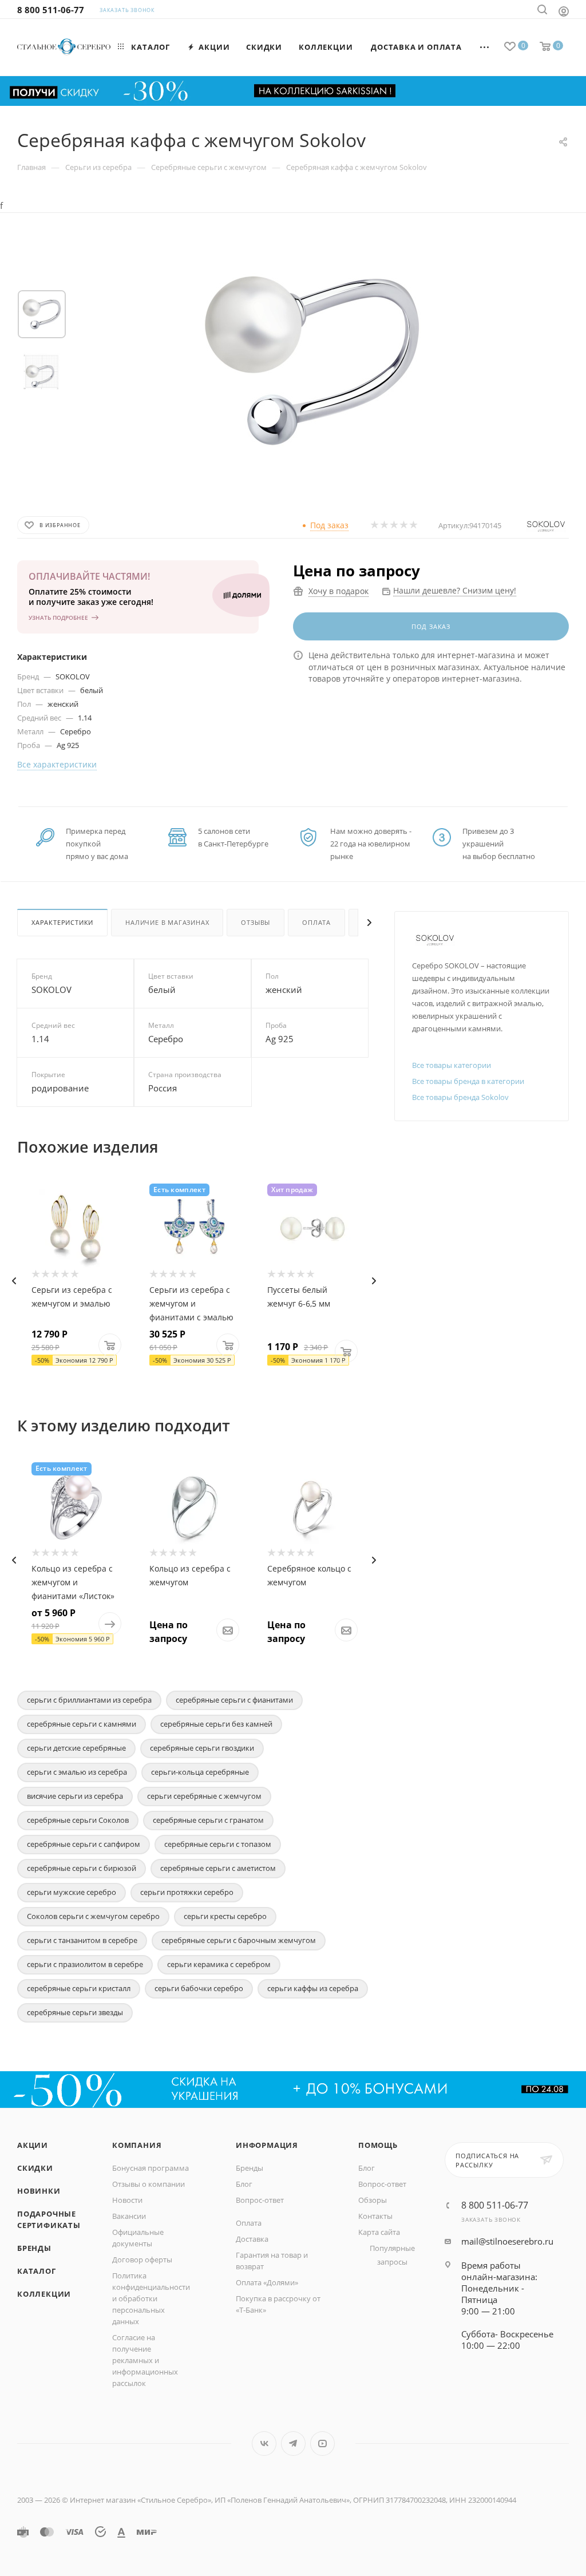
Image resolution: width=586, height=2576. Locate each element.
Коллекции (44, 2294)
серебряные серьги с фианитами (234, 1700)
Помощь (378, 2145)
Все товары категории (452, 1065)
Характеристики (62, 922)
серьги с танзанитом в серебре (82, 1940)
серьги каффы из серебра (313, 1988)
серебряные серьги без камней (216, 1724)
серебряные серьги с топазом (218, 1844)
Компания (137, 2145)
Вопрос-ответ (260, 2200)
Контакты (375, 2216)
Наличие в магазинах (167, 922)
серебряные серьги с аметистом (218, 1868)
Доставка (252, 2239)
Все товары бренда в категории (468, 1081)
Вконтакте (264, 2444)
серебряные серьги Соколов (78, 1820)
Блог (244, 2184)
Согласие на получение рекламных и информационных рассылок (145, 2360)
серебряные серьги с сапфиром (84, 1844)
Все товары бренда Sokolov (460, 1097)
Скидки (35, 2168)
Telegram (293, 2444)
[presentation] (14, 1281)
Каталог (37, 2271)
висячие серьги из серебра (75, 1796)
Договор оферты (142, 2260)
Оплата (316, 922)
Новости (127, 2200)
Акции (33, 2145)
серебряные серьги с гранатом (208, 1820)
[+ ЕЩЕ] (485, 47)
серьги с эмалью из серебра (77, 1772)
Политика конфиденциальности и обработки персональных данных (151, 2298)
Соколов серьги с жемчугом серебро (93, 1916)
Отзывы (256, 922)
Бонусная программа (151, 2168)
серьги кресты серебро (225, 1916)
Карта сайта (379, 2232)
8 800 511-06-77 (51, 10)
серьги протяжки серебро (187, 1892)
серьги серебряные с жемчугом (204, 1796)
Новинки (39, 2191)
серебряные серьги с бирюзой (82, 1868)
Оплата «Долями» (267, 2282)
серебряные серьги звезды (75, 2012)
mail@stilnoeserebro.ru (507, 2241)
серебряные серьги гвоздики (202, 1748)
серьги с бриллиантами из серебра (89, 1700)
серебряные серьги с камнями (82, 1724)
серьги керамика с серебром (219, 1964)
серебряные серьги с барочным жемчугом (239, 1940)
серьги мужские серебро (72, 1892)
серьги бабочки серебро (199, 1988)
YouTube (322, 2444)
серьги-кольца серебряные (200, 1772)
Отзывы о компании (149, 2184)
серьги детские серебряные (76, 1748)
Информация (267, 2145)
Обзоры (373, 2200)
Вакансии (129, 2216)
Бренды (34, 2248)
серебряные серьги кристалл (79, 1988)
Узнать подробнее (58, 618)
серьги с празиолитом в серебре (85, 1964)
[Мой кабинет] (564, 11)
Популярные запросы (392, 2255)
